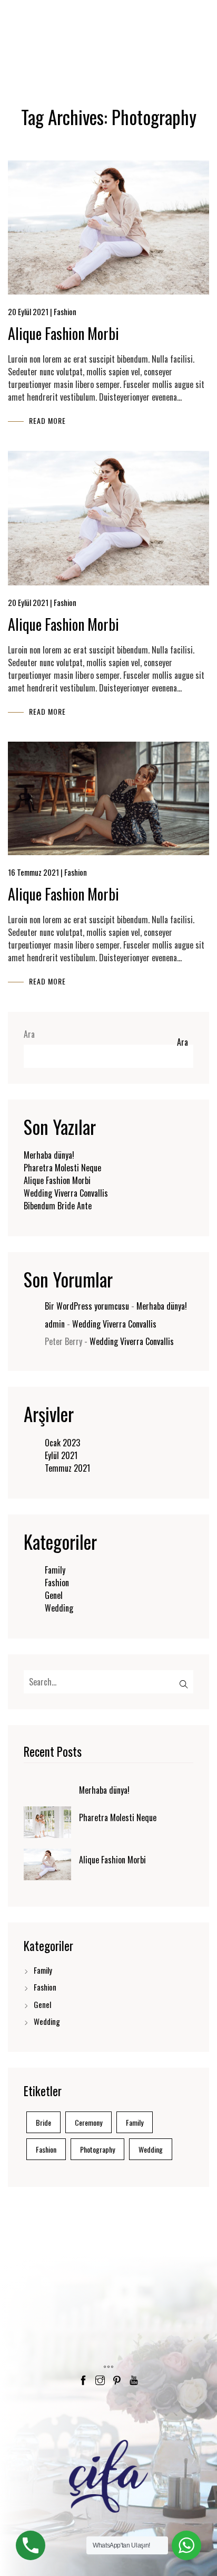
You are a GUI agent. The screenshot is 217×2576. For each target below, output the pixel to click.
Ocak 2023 (62, 1443)
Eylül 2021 (61, 1455)
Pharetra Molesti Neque (62, 1168)
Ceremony (88, 2122)
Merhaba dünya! (49, 1155)
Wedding (59, 1608)
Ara (29, 1034)
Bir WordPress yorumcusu (87, 1306)
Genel (54, 1595)
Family (55, 1570)
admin (55, 1324)
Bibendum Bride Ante (58, 1206)
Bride (43, 2122)
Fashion (57, 1583)
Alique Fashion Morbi (63, 333)
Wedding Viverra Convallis (66, 1193)
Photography (97, 2149)
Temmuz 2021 (67, 1468)
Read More (47, 420)
